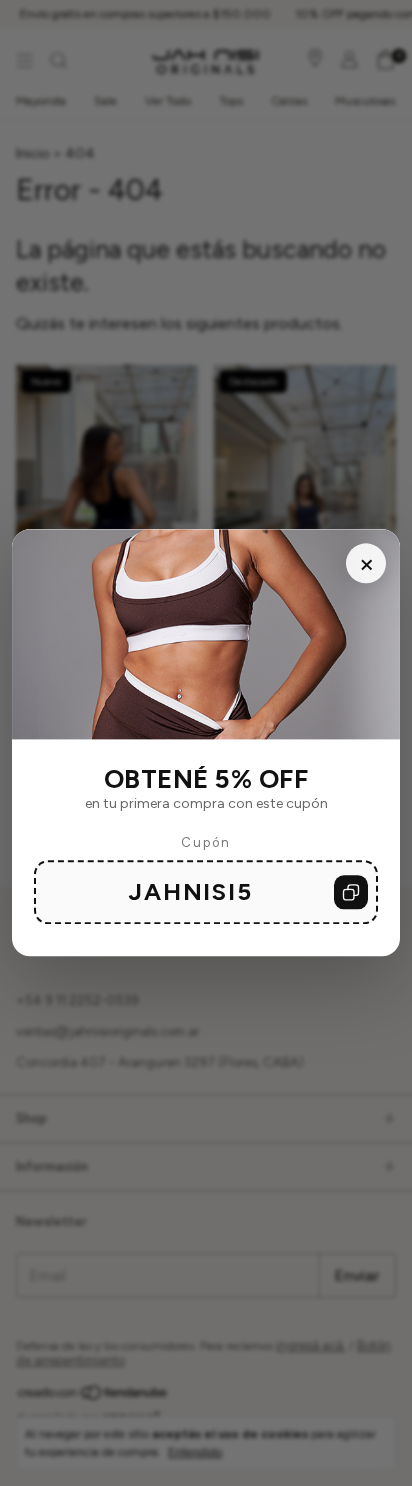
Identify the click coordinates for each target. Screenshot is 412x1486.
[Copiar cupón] (351, 893)
